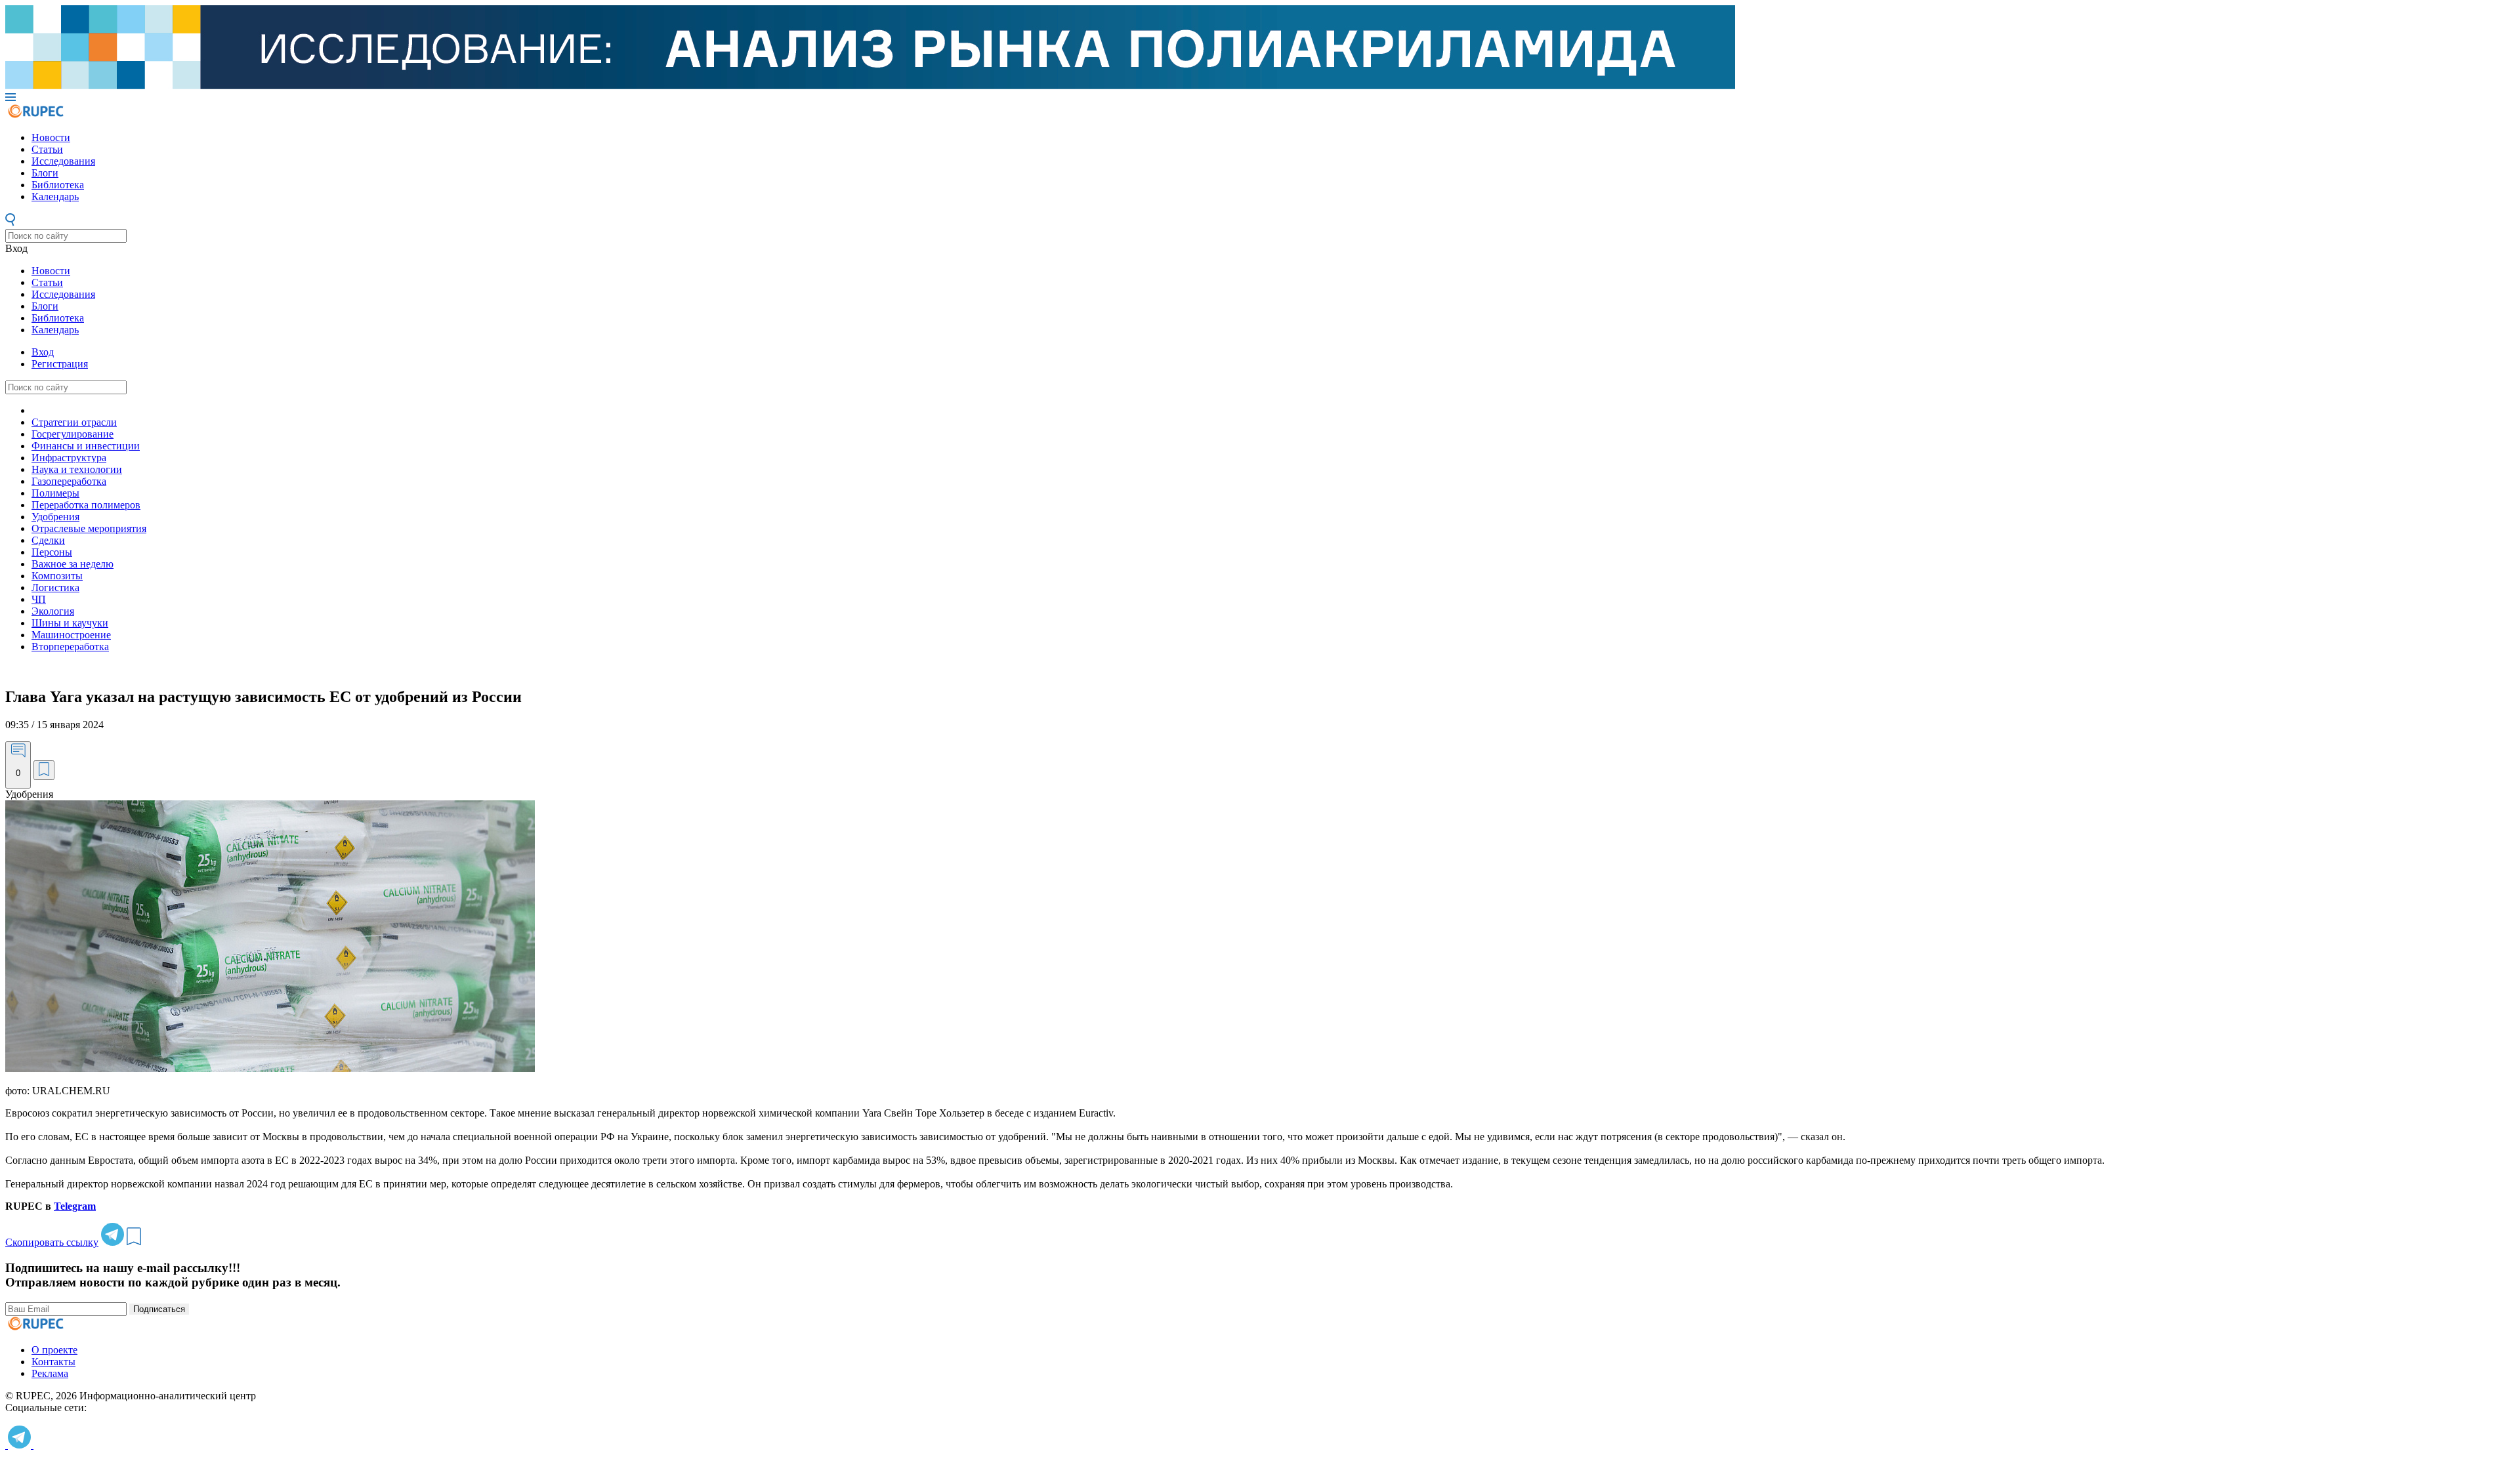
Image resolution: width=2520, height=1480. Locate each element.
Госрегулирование (73, 434)
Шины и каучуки (70, 623)
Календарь (55, 196)
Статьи (47, 149)
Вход (16, 248)
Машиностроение (71, 635)
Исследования (63, 161)
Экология (53, 611)
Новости (51, 137)
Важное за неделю (73, 564)
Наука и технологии (77, 469)
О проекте (54, 1350)
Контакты (53, 1362)
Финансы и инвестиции (86, 446)
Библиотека (58, 185)
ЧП (39, 599)
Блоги (45, 173)
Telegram (75, 1206)
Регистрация (60, 364)
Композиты (57, 576)
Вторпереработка (70, 647)
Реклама (50, 1373)
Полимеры (55, 493)
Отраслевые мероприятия (89, 528)
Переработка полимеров (86, 505)
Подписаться (159, 1309)
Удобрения (55, 517)
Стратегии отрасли (74, 422)
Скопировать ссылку (52, 1242)
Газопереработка (69, 481)
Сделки (48, 540)
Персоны (52, 552)
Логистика (55, 587)
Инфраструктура (69, 458)
